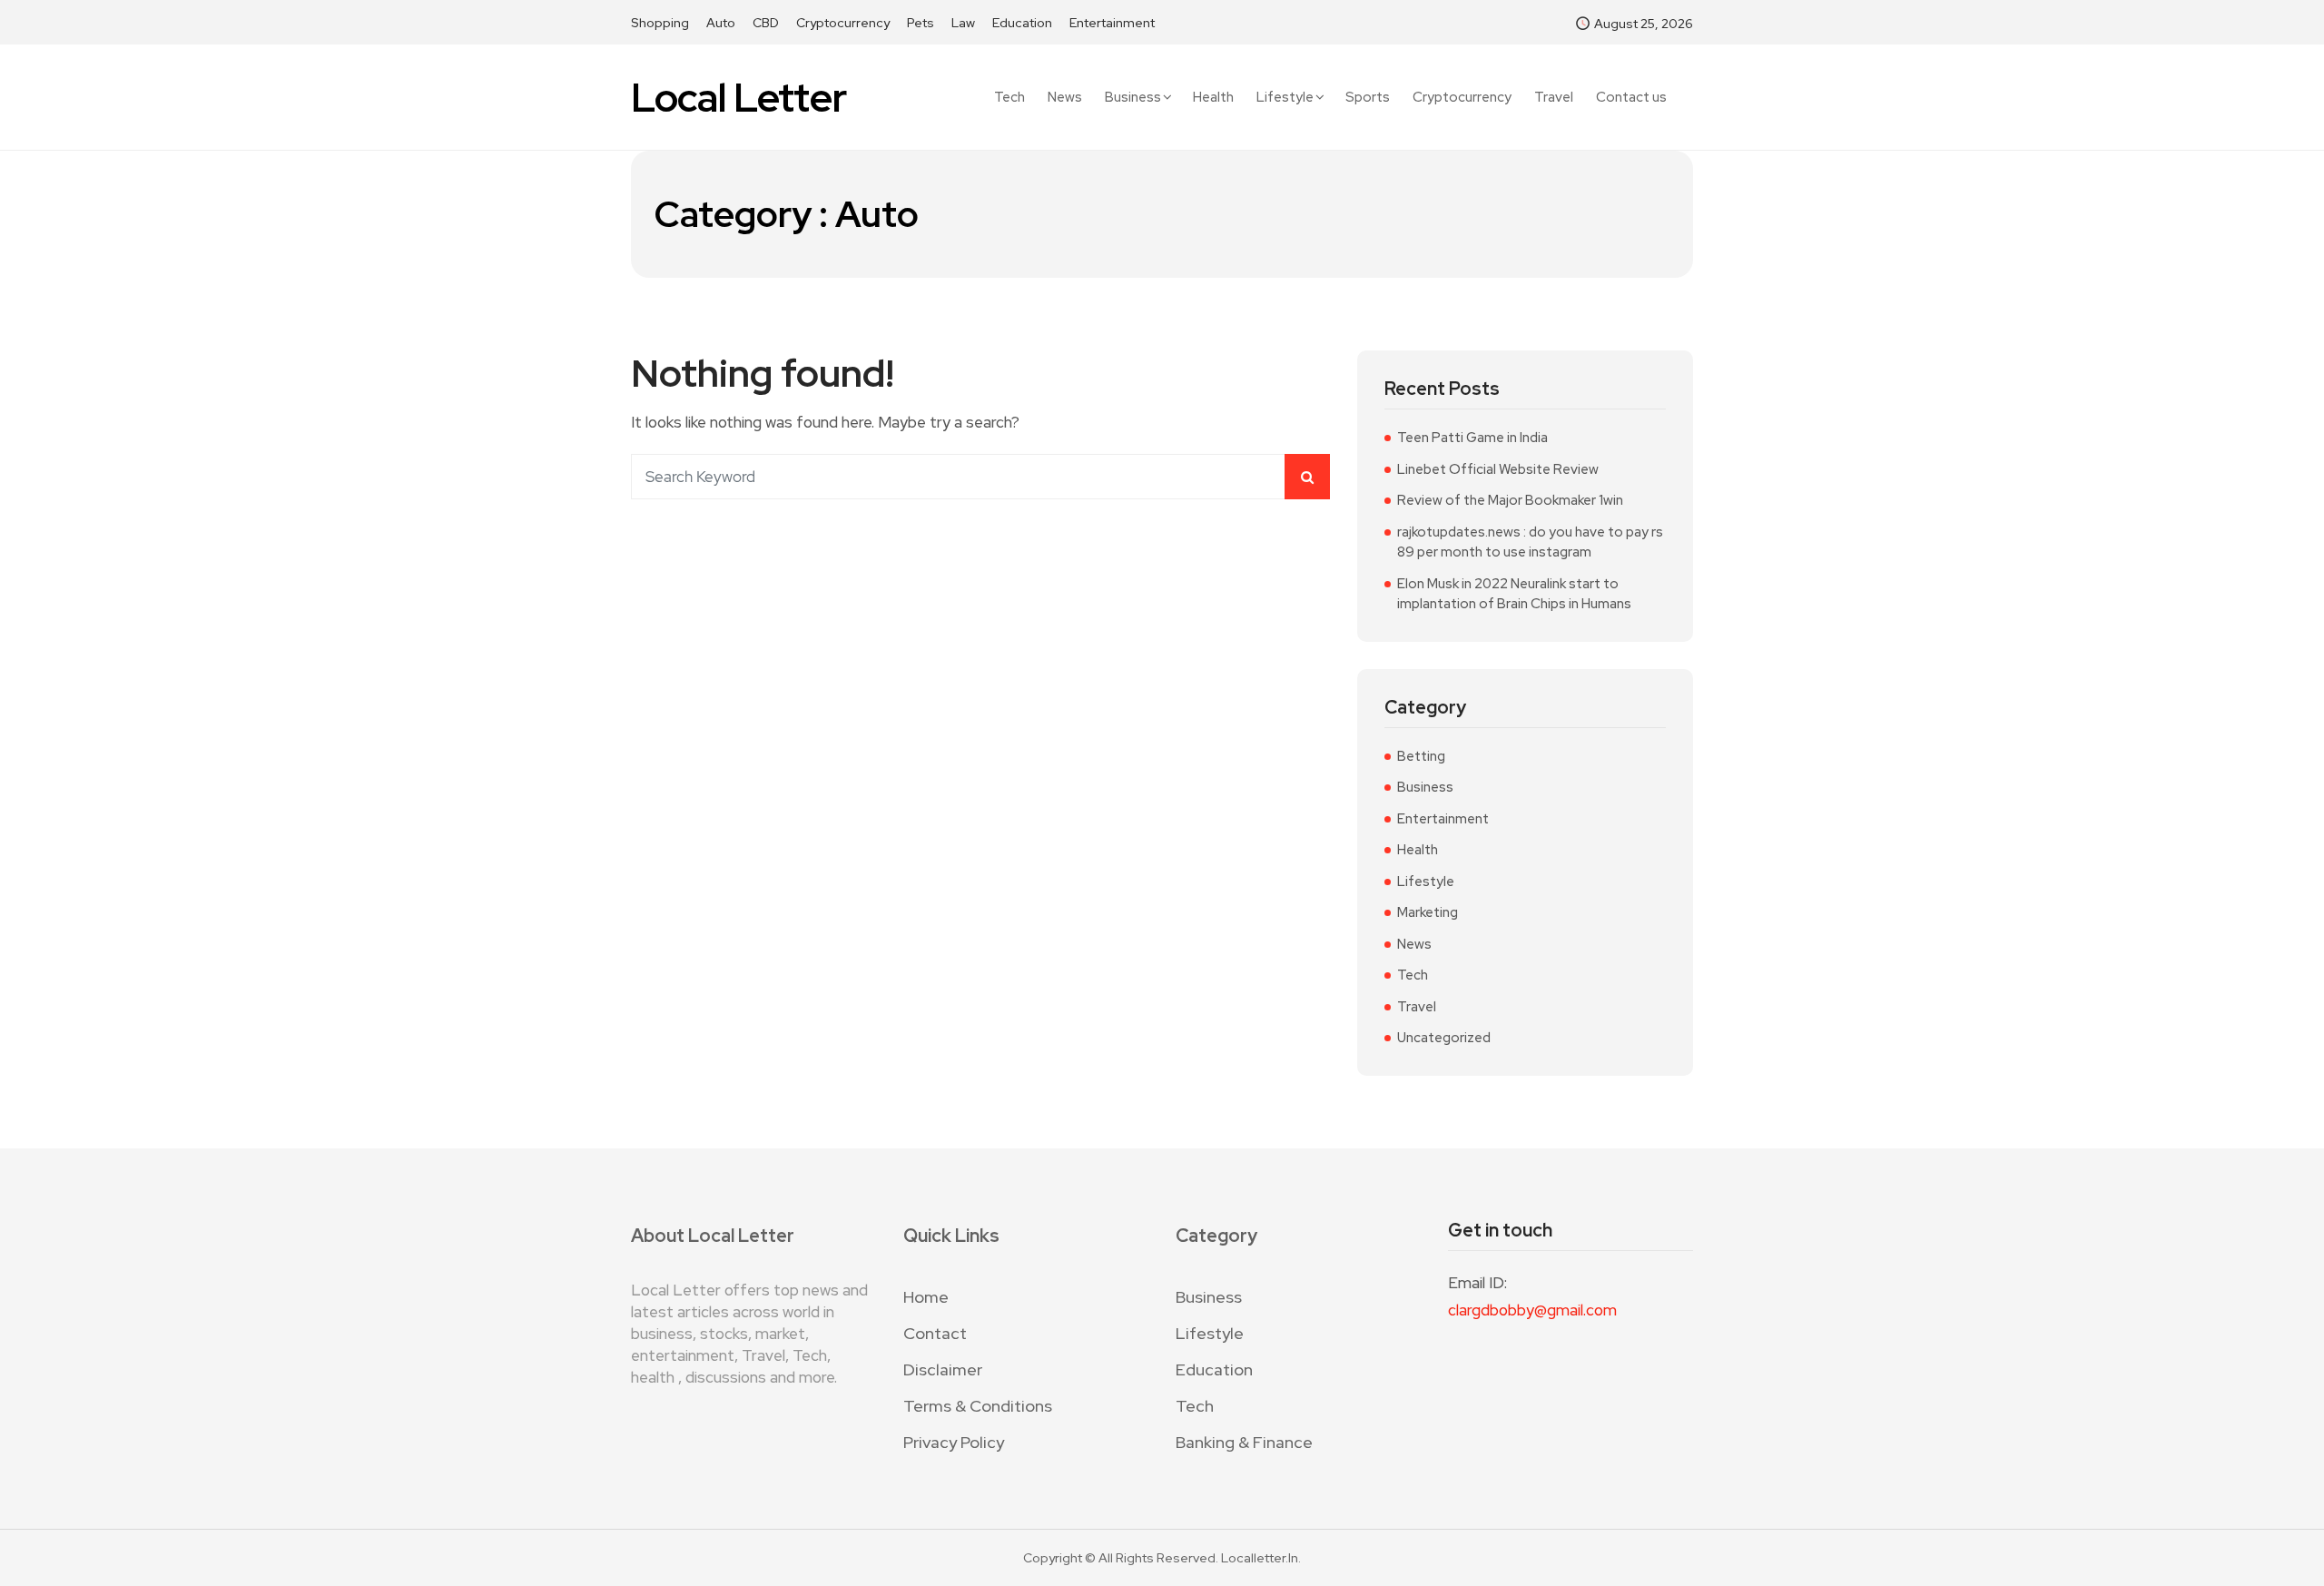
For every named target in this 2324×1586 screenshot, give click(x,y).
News (1065, 98)
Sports (1368, 98)
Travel (1554, 98)
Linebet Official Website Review (1498, 469)
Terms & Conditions (978, 1406)
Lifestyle (1285, 97)
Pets (921, 23)
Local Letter (739, 98)
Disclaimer (943, 1369)
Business (1133, 97)
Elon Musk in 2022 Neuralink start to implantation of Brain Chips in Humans (1514, 594)
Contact (935, 1333)
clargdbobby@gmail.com (1532, 1310)
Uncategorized (1444, 1038)
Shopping (660, 23)
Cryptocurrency (843, 23)
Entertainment (1112, 23)
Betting (1421, 756)
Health (1213, 98)
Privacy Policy (954, 1442)
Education (1022, 23)
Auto (721, 23)
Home (926, 1297)
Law (963, 23)
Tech (1009, 98)
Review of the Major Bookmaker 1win (1510, 500)
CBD (766, 23)
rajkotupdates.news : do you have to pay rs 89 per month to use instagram (1530, 542)
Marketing (1428, 912)
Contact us (1631, 98)
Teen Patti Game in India (1472, 438)
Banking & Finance (1244, 1442)
